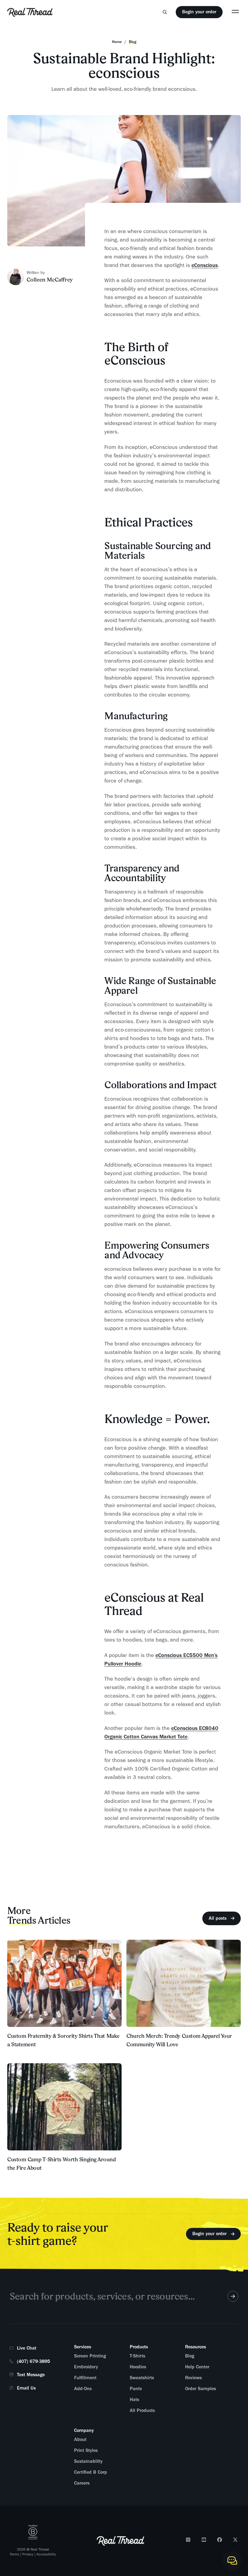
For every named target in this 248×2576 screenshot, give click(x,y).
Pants (136, 2389)
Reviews (193, 2378)
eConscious (205, 265)
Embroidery (86, 2367)
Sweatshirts (142, 2378)
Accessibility (46, 2554)
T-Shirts (137, 2356)
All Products (142, 2410)
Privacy (28, 2554)
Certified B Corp (91, 2472)
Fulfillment (85, 2378)
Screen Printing (90, 2356)
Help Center (197, 2367)
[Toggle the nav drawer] (235, 11)
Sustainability (88, 2461)
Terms (14, 2554)
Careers (82, 2483)
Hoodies (138, 2367)
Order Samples (201, 2389)
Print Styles (86, 2450)
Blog (190, 2356)
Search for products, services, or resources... (102, 2296)
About (80, 2439)
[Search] (165, 12)
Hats (134, 2400)
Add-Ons (83, 2389)
